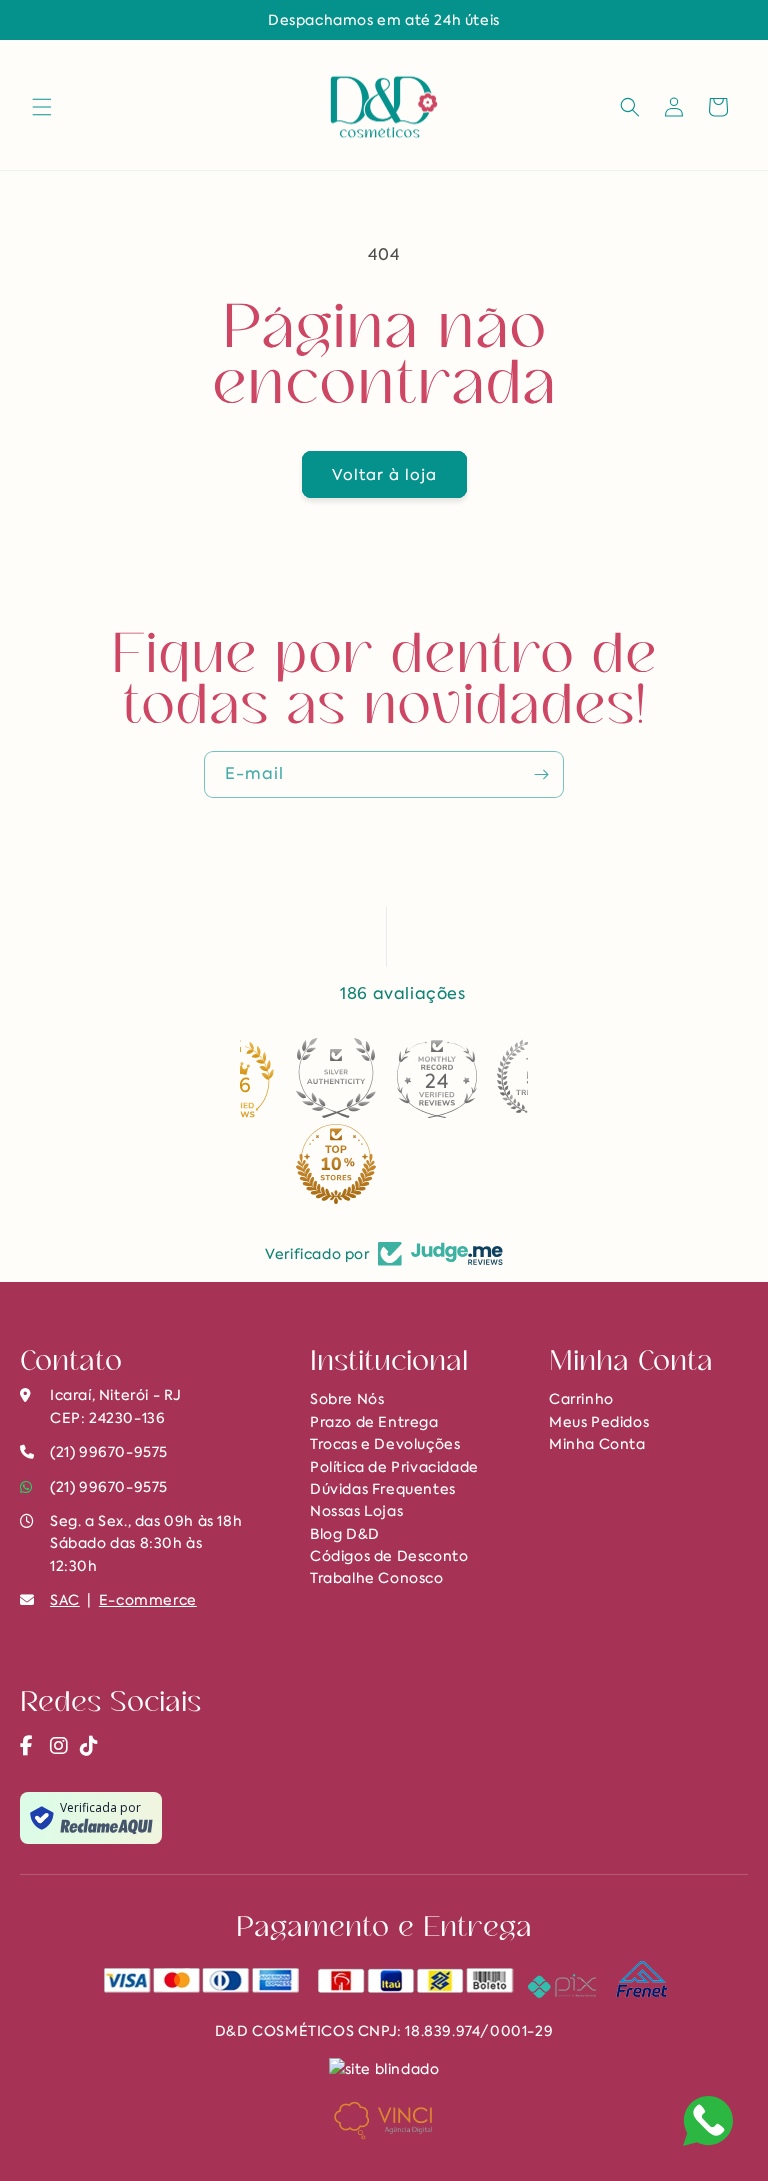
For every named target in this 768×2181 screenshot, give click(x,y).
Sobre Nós (347, 1399)
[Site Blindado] (384, 2067)
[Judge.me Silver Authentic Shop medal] (336, 1078)
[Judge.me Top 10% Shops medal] (336, 1164)
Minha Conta (597, 1444)
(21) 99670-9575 (109, 1487)
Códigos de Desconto (389, 1556)
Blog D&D (345, 1534)
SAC (65, 1600)
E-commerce (148, 1600)
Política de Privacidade (394, 1467)
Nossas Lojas (356, 1511)
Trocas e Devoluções (385, 1444)
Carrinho (581, 1399)
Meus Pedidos (599, 1422)
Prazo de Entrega (374, 1422)
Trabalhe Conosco (377, 1578)
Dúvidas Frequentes (383, 1489)
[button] (42, 107)
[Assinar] (541, 774)
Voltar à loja (384, 475)
